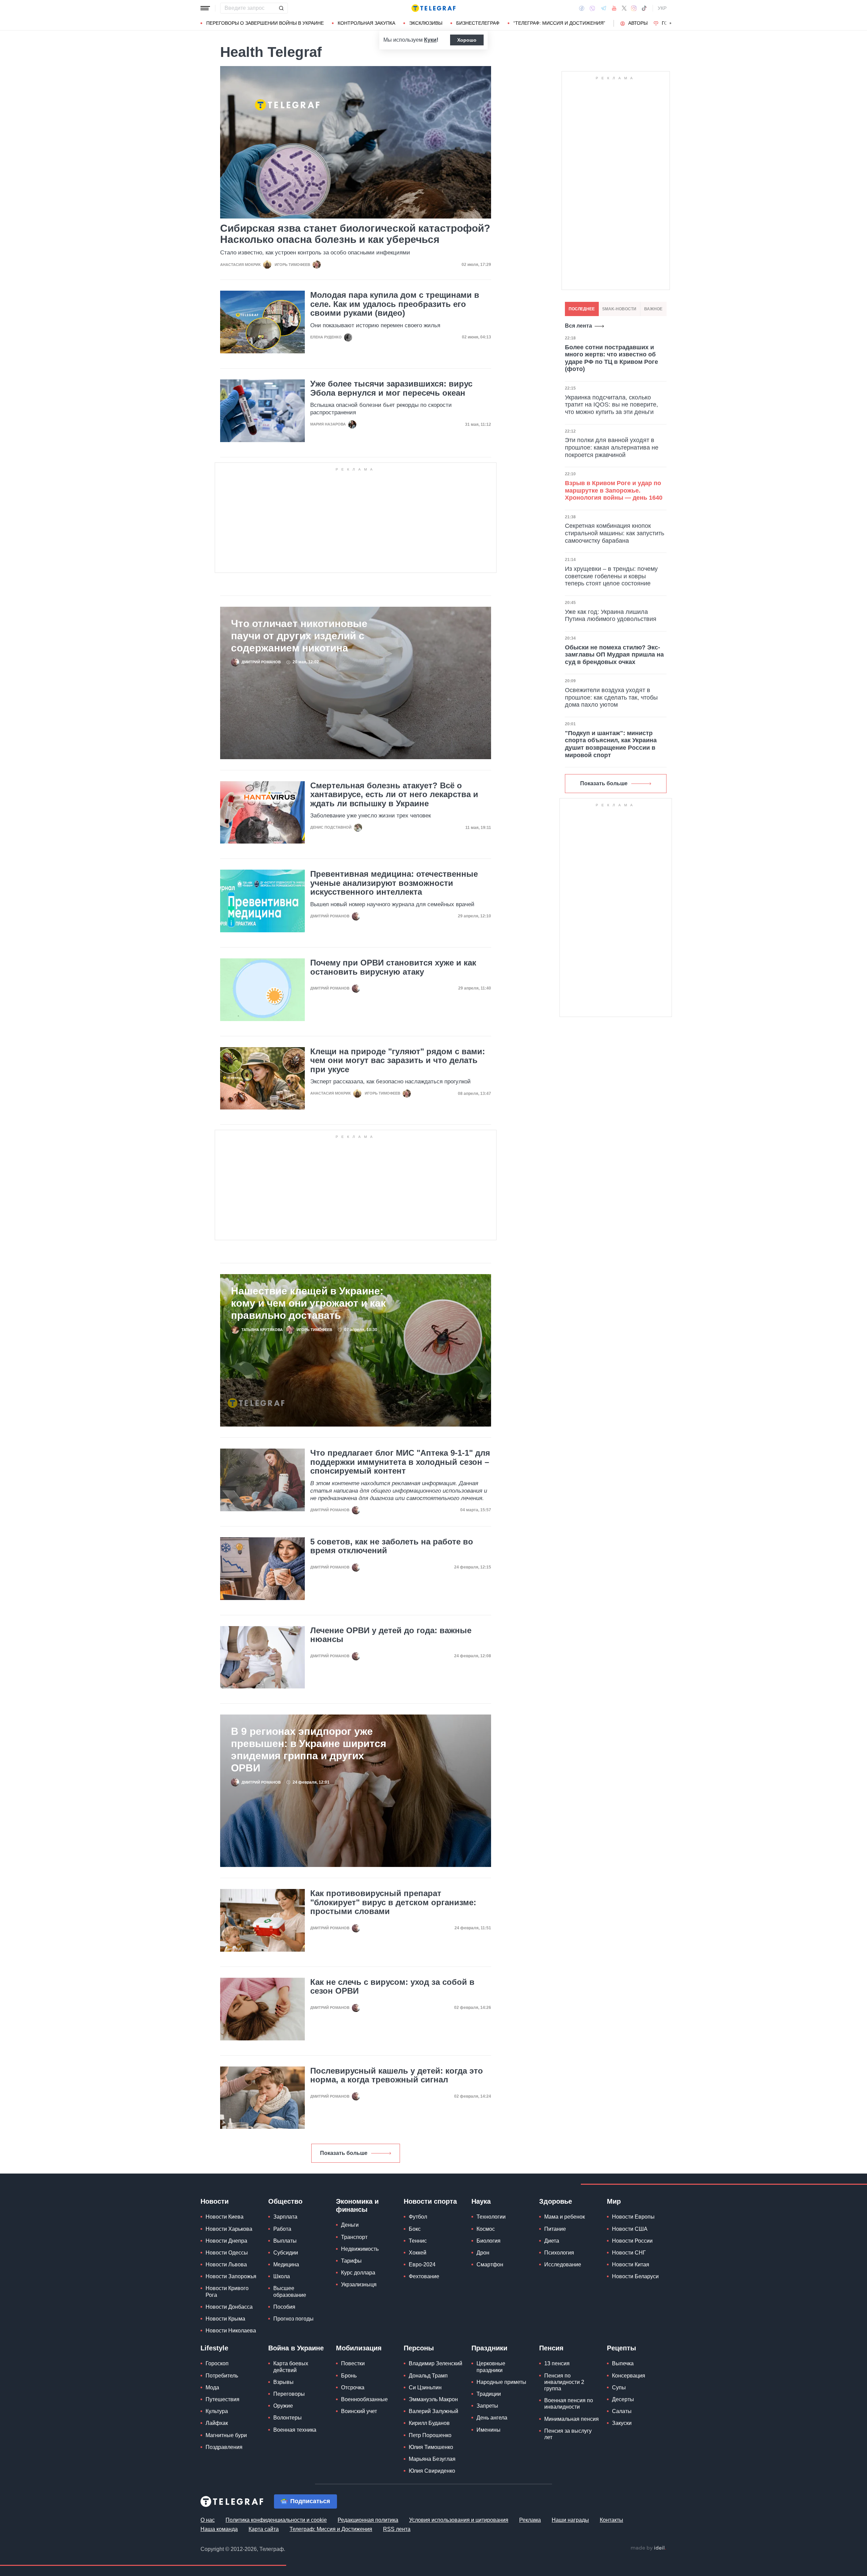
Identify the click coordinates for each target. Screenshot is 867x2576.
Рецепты (621, 2348)
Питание (555, 2229)
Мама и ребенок (565, 2217)
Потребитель (222, 2376)
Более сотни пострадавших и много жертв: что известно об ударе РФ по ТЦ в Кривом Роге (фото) (611, 358)
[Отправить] (281, 8)
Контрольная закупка (366, 23)
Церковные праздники (491, 2367)
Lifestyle (214, 2348)
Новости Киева (225, 2217)
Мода (212, 2387)
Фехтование (424, 2276)
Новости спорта (430, 2201)
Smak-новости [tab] (619, 309)
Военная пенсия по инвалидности (569, 2404)
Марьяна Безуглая (432, 2459)
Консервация (629, 2376)
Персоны (419, 2348)
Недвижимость (360, 2249)
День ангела (492, 2418)
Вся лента (578, 326)
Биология (489, 2241)
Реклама (530, 2520)
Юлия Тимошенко (431, 2447)
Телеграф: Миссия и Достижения (331, 2529)
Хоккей (418, 2253)
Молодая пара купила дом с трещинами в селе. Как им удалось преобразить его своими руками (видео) (395, 304)
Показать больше (344, 2153)
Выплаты (285, 2241)
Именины (489, 2430)
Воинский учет (359, 2411)
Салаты (622, 2411)
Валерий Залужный (433, 2411)
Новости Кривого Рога (227, 2291)
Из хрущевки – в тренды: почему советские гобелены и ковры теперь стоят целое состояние (611, 576)
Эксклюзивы (426, 23)
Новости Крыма (225, 2319)
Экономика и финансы (357, 2205)
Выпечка (623, 2363)
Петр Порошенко (430, 2435)
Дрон (483, 2253)
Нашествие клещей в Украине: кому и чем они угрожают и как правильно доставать (308, 1303)
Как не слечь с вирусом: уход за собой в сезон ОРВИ (392, 1987)
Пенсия (551, 2348)
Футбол (418, 2217)
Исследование (563, 2265)
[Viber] (592, 8)
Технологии (491, 2217)
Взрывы (283, 2382)
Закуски (622, 2423)
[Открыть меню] (205, 8)
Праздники (489, 2348)
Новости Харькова (229, 2229)
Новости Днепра (226, 2241)
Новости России (632, 2241)
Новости (215, 2201)
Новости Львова (226, 2265)
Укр (662, 8)
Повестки (353, 2363)
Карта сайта (264, 2529)
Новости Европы (633, 2217)
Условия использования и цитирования (459, 2520)
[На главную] (433, 8)
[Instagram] (634, 8)
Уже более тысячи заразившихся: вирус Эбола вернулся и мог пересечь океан (391, 388)
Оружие (283, 2406)
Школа (282, 2276)
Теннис (418, 2241)
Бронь (349, 2376)
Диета (552, 2241)
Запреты (487, 2406)
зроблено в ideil (648, 2548)
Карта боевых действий (291, 2367)
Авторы (638, 23)
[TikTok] (644, 8)
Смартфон (490, 2265)
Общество (285, 2201)
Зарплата (285, 2217)
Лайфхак (217, 2423)
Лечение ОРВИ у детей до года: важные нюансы (391, 1635)
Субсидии (286, 2253)
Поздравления (224, 2447)
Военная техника (295, 2430)
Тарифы (351, 2261)
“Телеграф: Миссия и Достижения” (559, 23)
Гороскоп (217, 2363)
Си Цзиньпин (425, 2387)
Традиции (489, 2394)
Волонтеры (288, 2418)
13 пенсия (557, 2363)
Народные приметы (501, 2382)
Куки (430, 40)
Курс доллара (358, 2273)
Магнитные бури (226, 2435)
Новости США (630, 2229)
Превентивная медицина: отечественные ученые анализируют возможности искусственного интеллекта (394, 883)
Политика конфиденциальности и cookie (276, 2520)
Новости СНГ (629, 2253)
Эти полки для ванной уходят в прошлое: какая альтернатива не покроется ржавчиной (612, 447)
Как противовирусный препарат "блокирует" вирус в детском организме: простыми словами (393, 1902)
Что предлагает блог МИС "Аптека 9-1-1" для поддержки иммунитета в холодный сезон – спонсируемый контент (400, 1462)
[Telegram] (604, 8)
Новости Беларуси (635, 2276)
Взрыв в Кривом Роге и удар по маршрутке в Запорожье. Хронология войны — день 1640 (614, 490)
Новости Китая (631, 2265)
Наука (481, 2201)
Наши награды (570, 2520)
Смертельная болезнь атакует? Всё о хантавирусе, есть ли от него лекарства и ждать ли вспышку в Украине (394, 795)
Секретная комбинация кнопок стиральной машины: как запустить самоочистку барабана (615, 533)
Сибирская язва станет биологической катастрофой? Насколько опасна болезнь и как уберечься (355, 234)
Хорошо (467, 40)
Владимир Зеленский (436, 2363)
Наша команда (219, 2529)
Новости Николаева (231, 2331)
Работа (282, 2229)
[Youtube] (614, 8)
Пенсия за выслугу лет (568, 2434)
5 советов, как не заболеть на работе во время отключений (392, 1546)
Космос (486, 2229)
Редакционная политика (368, 2520)
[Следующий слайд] (671, 23)
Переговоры (289, 2394)
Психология (559, 2253)
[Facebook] (582, 8)
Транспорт (354, 2237)
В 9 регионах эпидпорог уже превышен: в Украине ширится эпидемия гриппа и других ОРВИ (309, 1750)
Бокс (415, 2229)
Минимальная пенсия (572, 2419)
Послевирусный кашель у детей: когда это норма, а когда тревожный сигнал (397, 2075)
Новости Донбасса (229, 2307)
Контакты (611, 2520)
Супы (619, 2387)
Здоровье (556, 2201)
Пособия (284, 2307)
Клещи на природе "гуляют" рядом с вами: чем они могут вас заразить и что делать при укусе (398, 1061)
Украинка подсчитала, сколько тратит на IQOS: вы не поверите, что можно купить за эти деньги (611, 405)
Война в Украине (296, 2348)
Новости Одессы (227, 2253)
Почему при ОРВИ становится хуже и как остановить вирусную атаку (393, 967)
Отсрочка (353, 2387)
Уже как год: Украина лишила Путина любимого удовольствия (611, 616)
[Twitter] (624, 8)
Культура (217, 2411)
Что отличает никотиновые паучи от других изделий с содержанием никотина (299, 636)
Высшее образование (290, 2291)
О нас (208, 2520)
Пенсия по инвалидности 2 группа (564, 2382)
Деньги (350, 2225)
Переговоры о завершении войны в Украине (265, 23)
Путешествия (223, 2399)
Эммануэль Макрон (433, 2399)
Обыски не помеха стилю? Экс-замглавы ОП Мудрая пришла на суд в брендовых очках (614, 655)
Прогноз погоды (293, 2319)
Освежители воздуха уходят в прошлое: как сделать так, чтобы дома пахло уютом (611, 697)
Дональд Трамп (428, 2376)
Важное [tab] (653, 309)
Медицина (286, 2265)
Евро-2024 (422, 2265)
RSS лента (397, 2529)
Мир (614, 2201)
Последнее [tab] (582, 309)
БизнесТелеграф (478, 23)
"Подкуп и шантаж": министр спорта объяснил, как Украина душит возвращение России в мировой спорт (611, 744)
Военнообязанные (364, 2399)
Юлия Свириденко (432, 2471)
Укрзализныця (359, 2284)
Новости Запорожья (231, 2276)
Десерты (623, 2399)
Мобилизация (359, 2348)
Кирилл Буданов (429, 2423)
